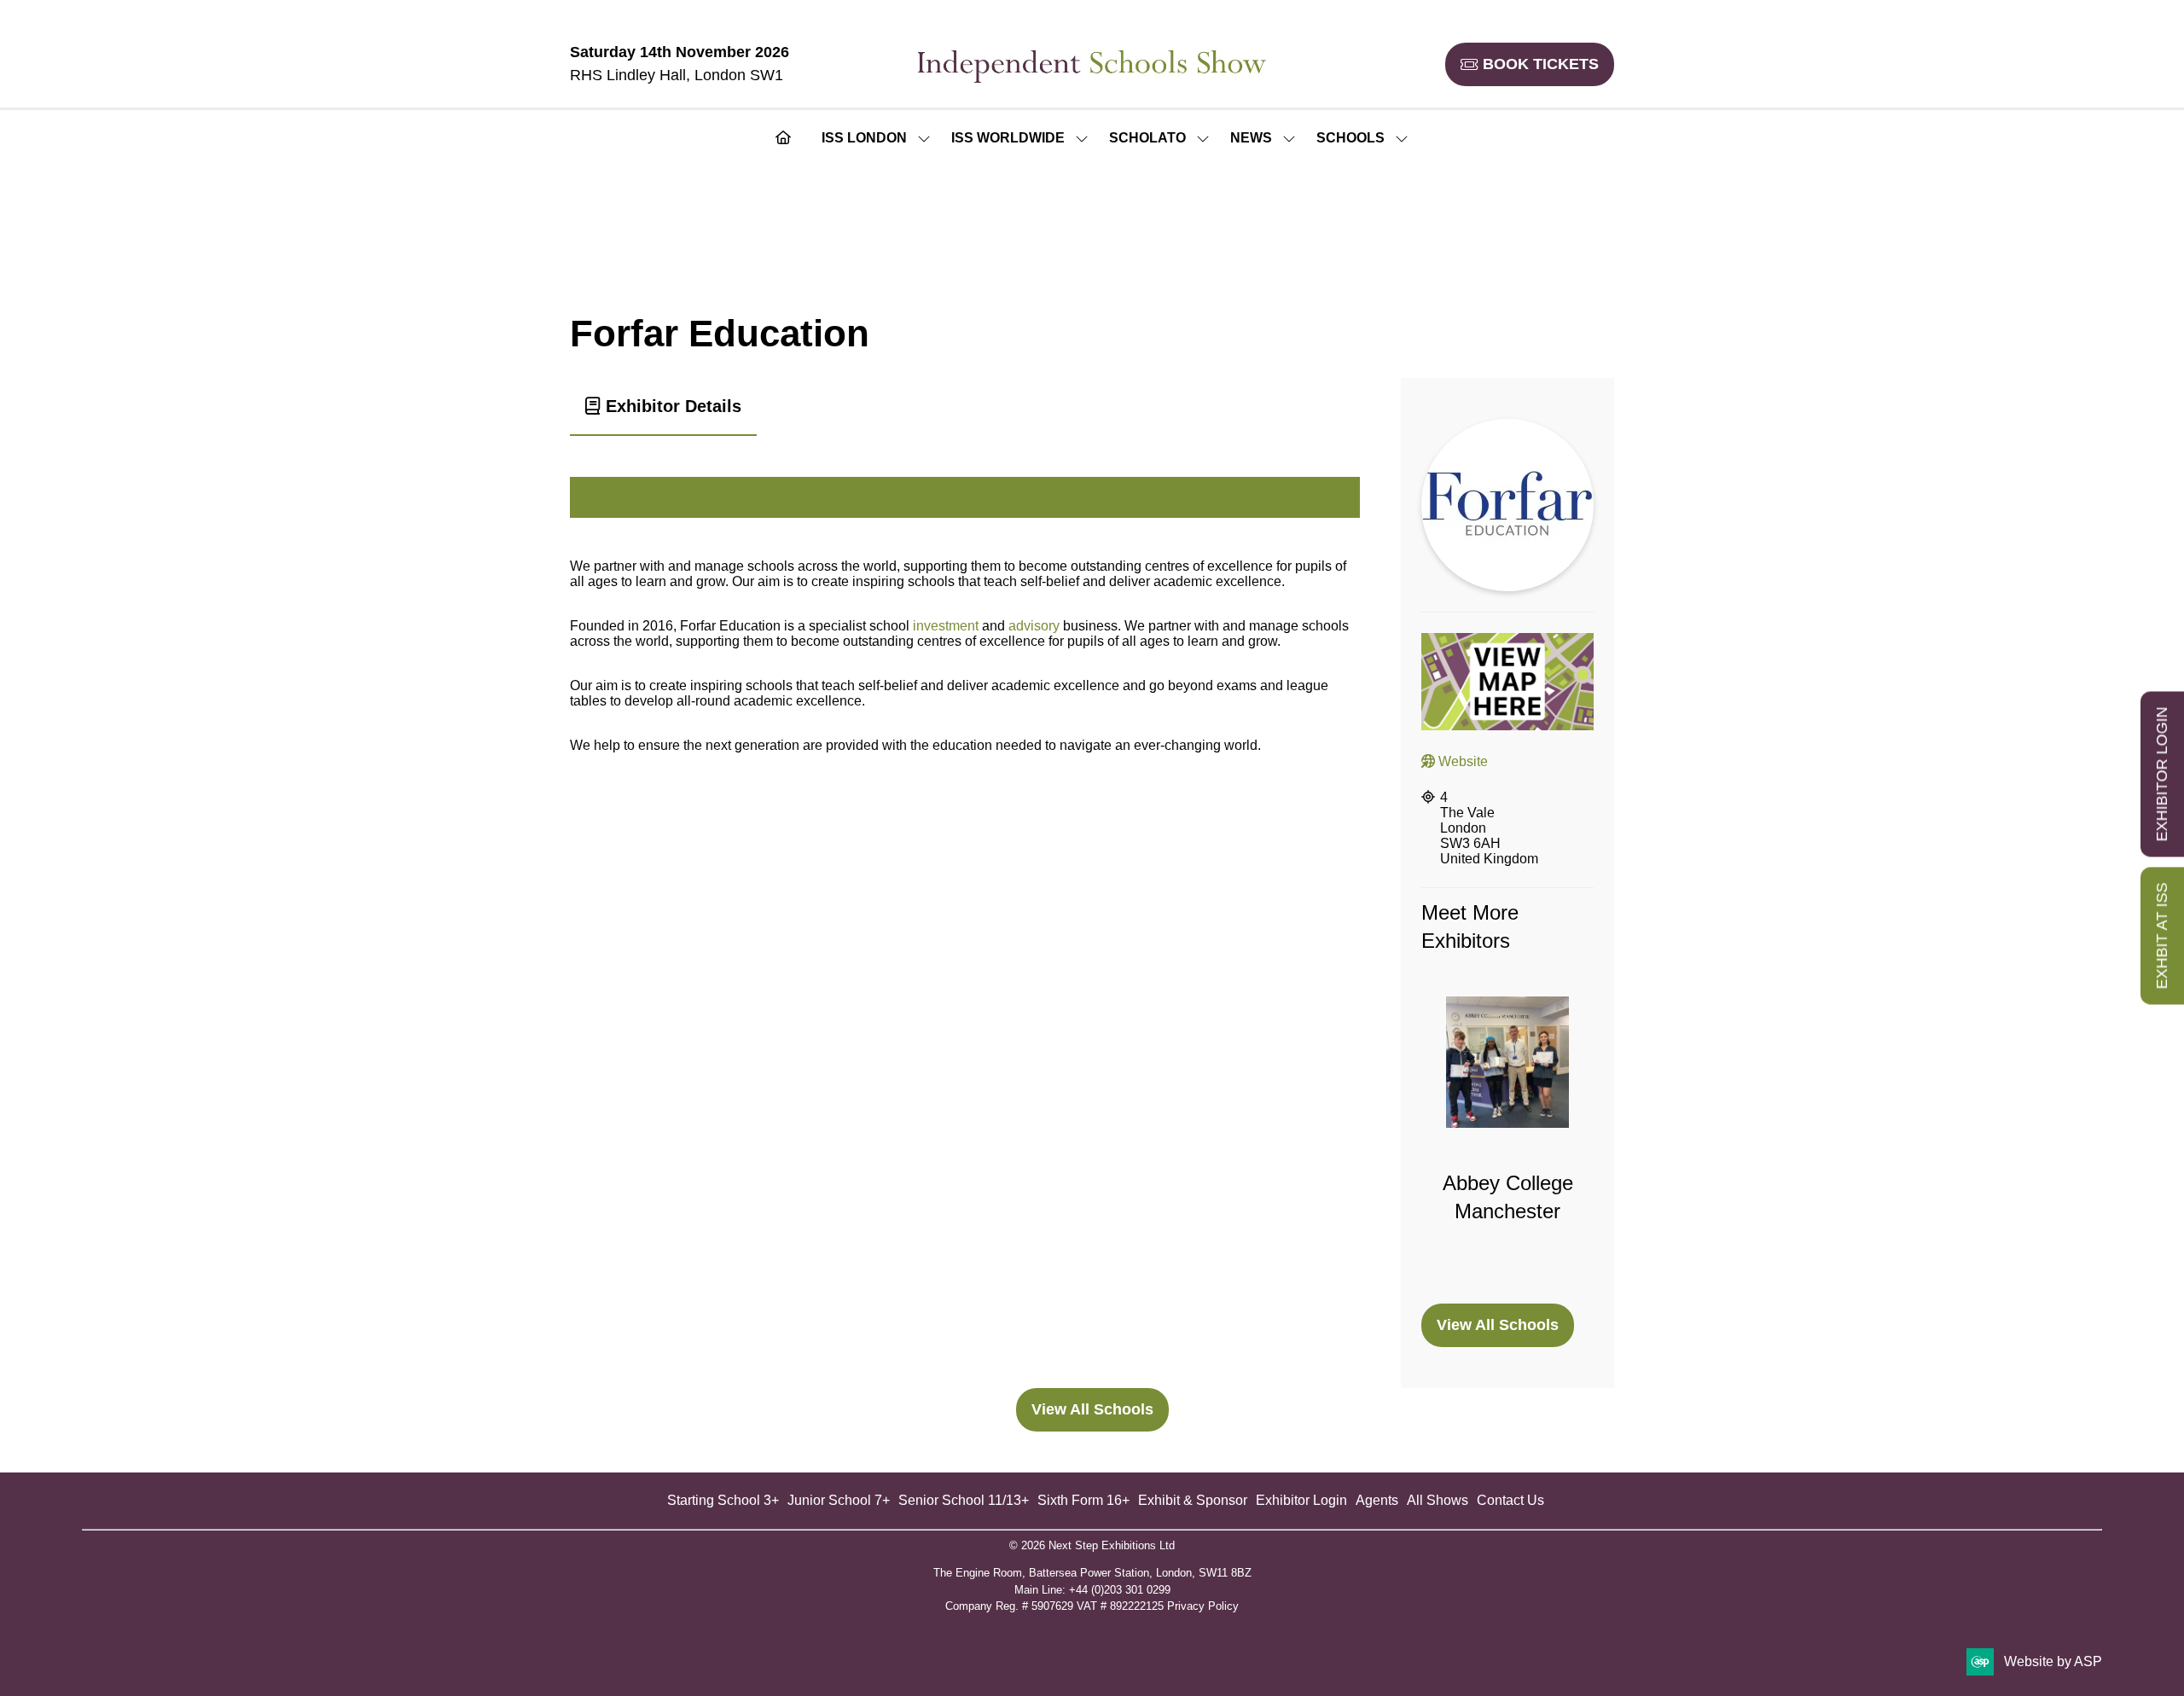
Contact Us (1510, 1500)
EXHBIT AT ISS (2162, 936)
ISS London (864, 138)
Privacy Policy (1203, 1606)
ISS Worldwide (1008, 138)
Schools (1350, 138)
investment (946, 626)
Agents (1377, 1500)
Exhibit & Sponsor (1193, 1500)
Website (1461, 761)
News (1251, 138)
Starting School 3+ (723, 1500)
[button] (1530, 64)
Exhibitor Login (1301, 1500)
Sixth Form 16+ (1083, 1500)
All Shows (1438, 1500)
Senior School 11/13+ (964, 1500)
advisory (1034, 626)
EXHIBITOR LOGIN (2162, 775)
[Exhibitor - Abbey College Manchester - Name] (1507, 1140)
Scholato (1147, 138)
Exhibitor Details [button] (671, 406)
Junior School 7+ (839, 1500)
